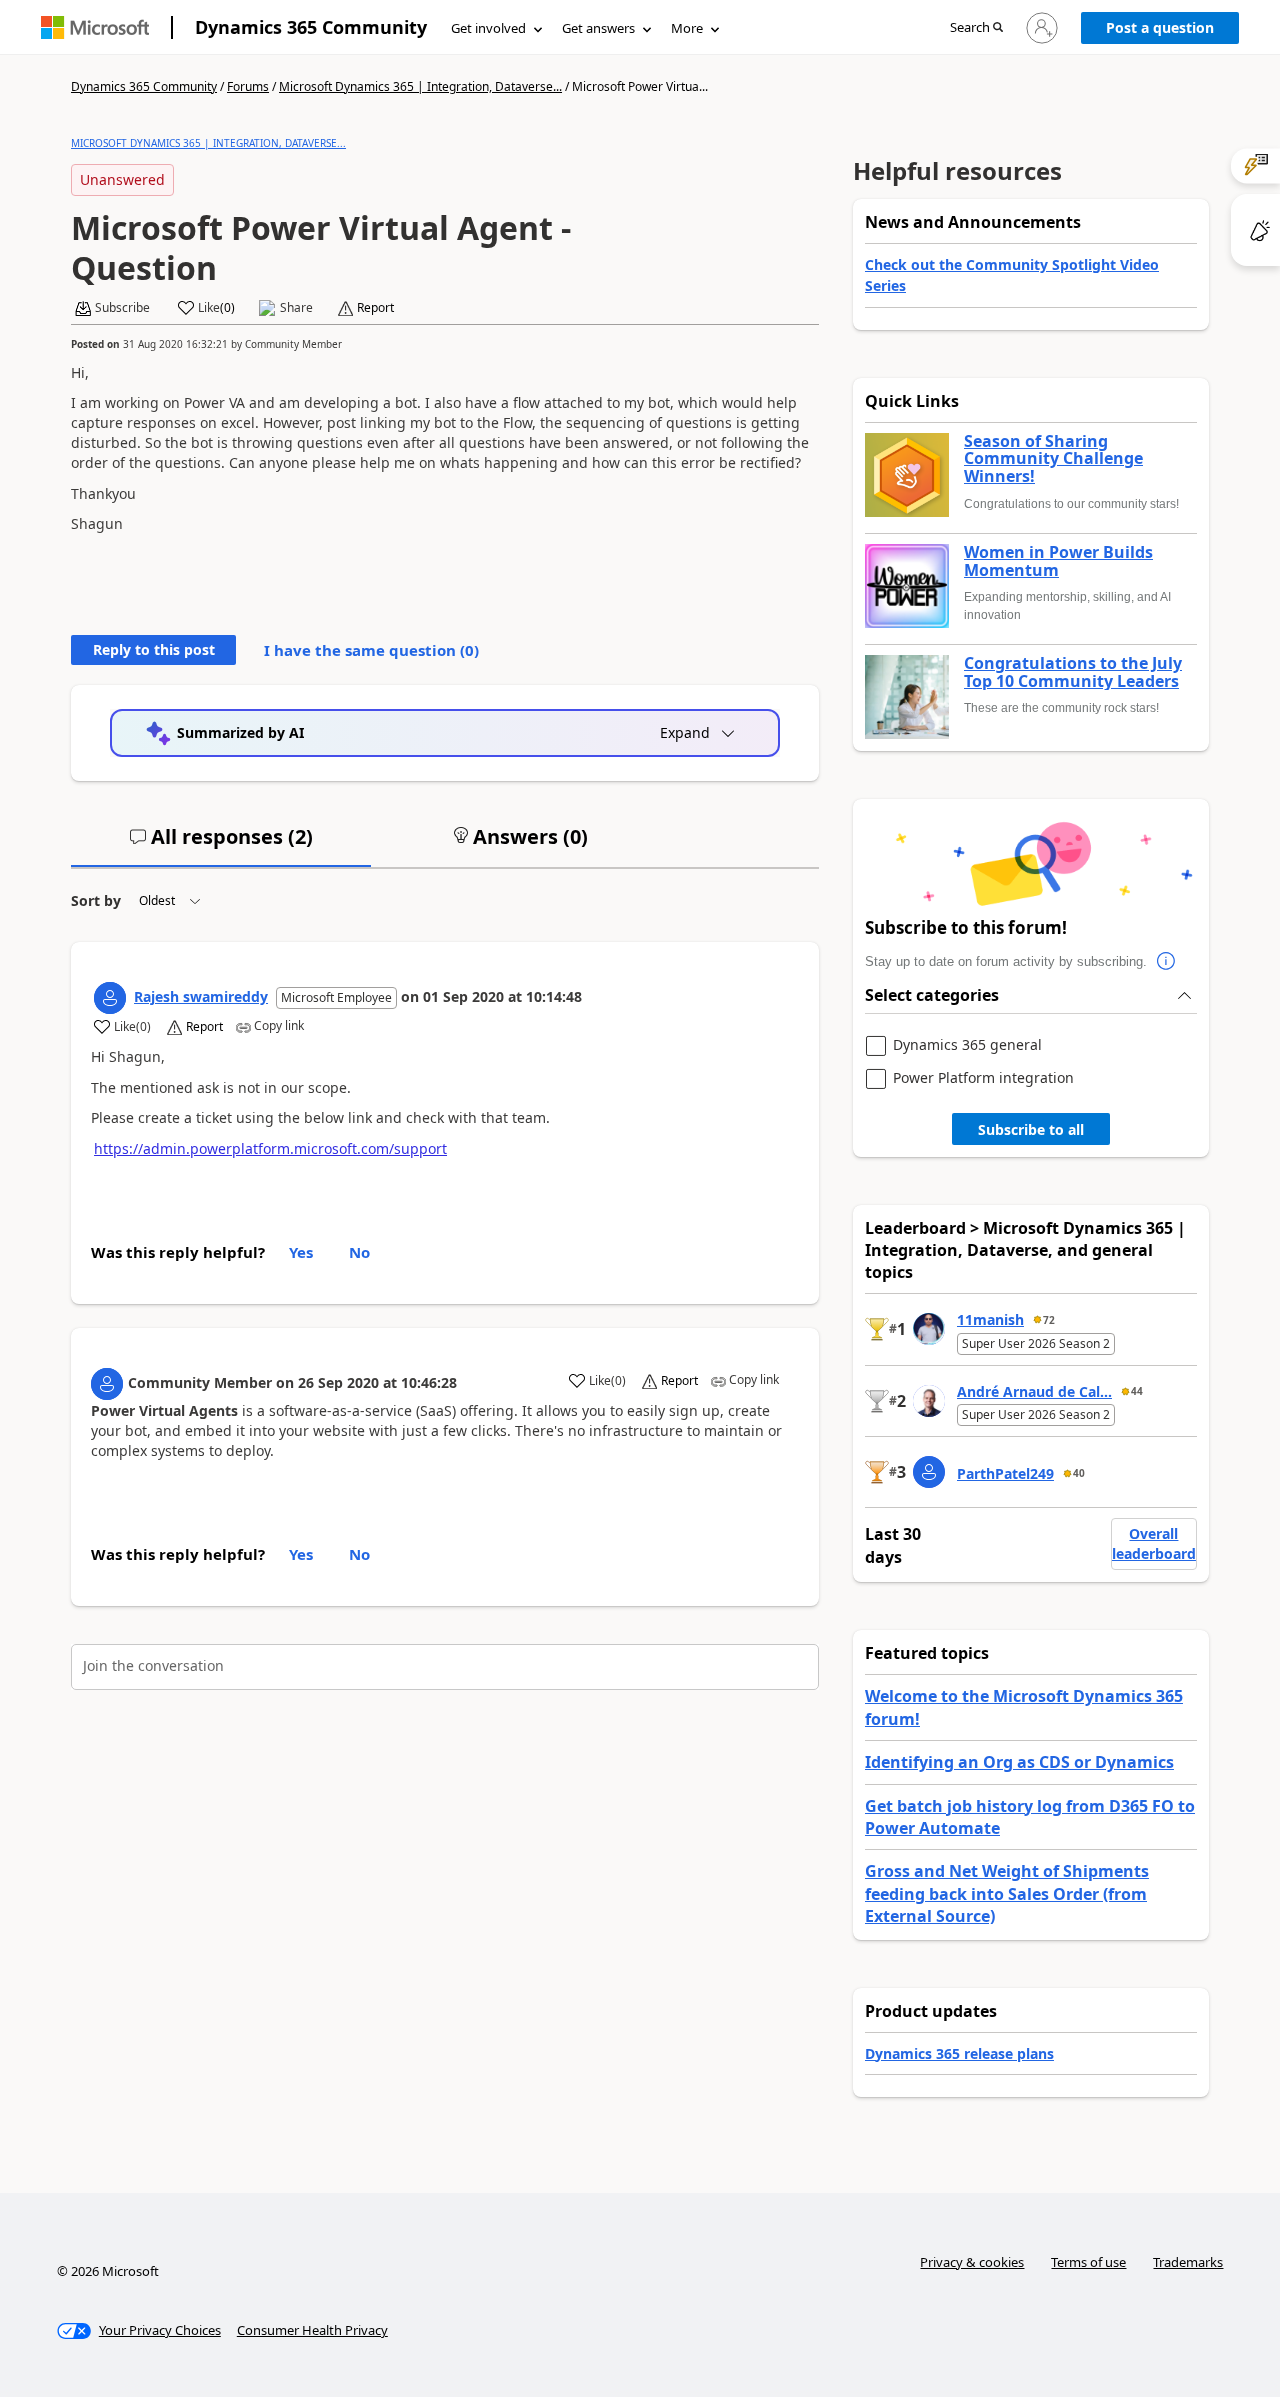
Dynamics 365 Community (311, 27)
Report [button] (375, 308)
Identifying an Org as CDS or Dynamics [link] (1019, 1762)
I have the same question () (371, 650)
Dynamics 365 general (967, 1045)
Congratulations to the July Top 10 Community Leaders (1073, 672)
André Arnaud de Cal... (1034, 1391)
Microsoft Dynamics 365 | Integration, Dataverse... (420, 86)
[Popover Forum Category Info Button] (1167, 962)
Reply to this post (154, 649)
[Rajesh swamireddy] (110, 998)
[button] (976, 28)
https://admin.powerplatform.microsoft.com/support (270, 1148)
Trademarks (1188, 2262)
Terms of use (1088, 2262)
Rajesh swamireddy (201, 996)
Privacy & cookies (972, 2262)
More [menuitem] (687, 28)
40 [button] (1079, 1473)
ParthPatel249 (1005, 1473)
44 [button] (1137, 1391)
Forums (248, 86)
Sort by (96, 900)
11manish (990, 1319)
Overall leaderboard (1154, 1543)
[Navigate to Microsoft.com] (95, 27)
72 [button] (1049, 1320)
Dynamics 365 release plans (959, 2053)
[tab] (221, 845)
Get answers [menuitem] (598, 28)
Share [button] (296, 308)
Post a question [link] (1160, 27)
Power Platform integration (983, 1078)
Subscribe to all (1031, 1129)
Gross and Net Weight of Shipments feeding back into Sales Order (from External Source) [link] (1007, 1893)
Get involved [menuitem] (488, 28)
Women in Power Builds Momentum (1058, 561)
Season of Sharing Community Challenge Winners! (1053, 459)
